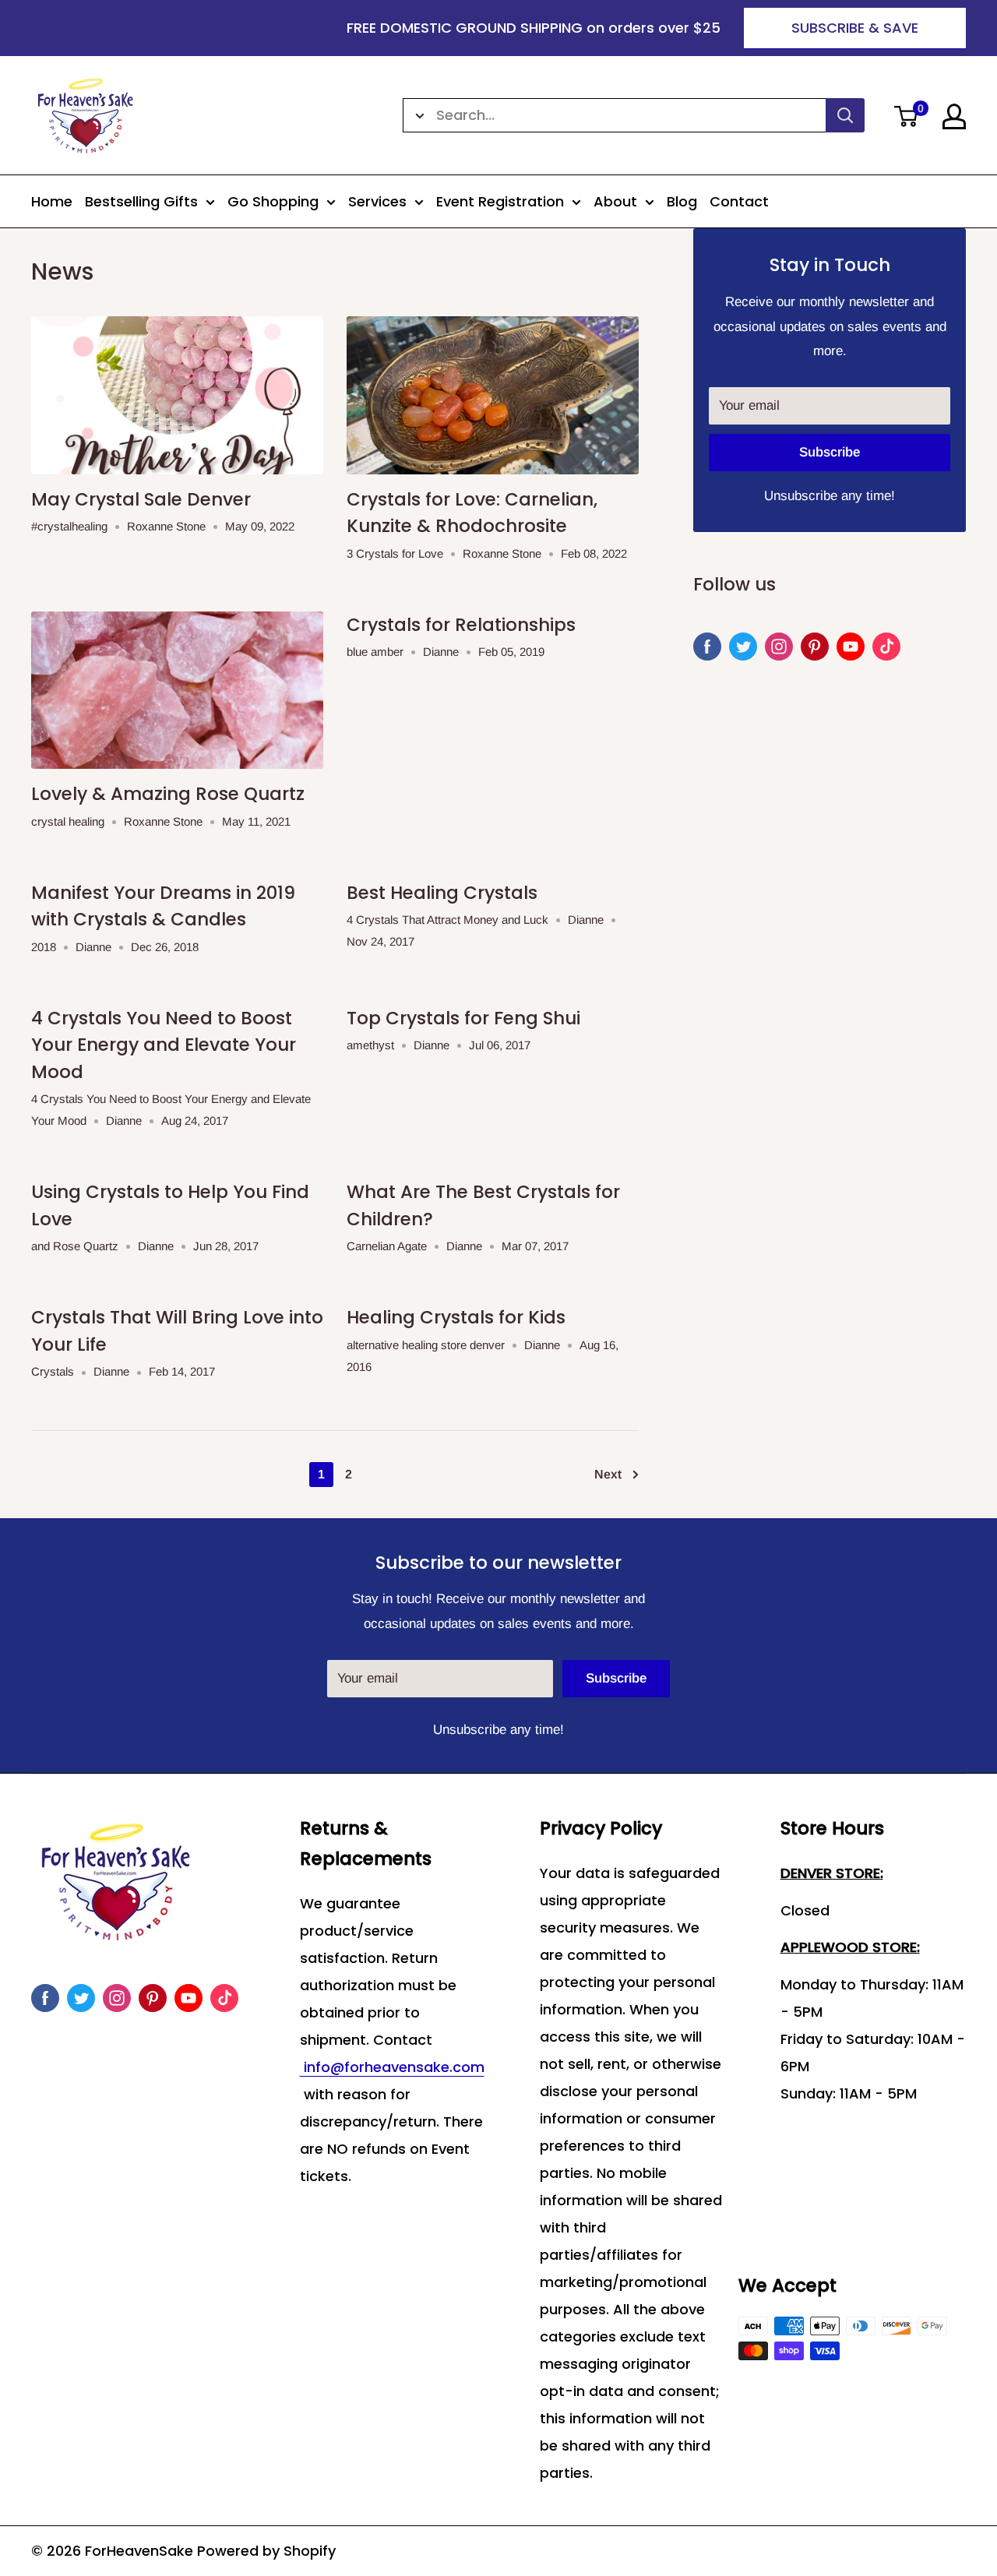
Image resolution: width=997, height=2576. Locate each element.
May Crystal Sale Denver (141, 499)
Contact (739, 201)
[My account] (954, 116)
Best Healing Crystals (442, 893)
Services (377, 201)
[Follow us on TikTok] (886, 647)
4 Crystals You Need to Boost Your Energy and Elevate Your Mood (164, 1045)
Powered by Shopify (266, 2551)
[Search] (845, 115)
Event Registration (500, 201)
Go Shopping (273, 201)
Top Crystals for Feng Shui (463, 1018)
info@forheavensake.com (392, 2067)
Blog (682, 201)
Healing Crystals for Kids (456, 1317)
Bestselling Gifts (141, 201)
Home (52, 201)
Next (608, 1474)
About (615, 201)
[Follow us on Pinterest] (815, 647)
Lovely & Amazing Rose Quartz (168, 794)
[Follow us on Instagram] (779, 647)
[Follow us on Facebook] (707, 647)
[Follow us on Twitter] (743, 647)
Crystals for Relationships (461, 625)
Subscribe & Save (855, 28)
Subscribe (830, 452)
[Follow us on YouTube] (851, 647)
